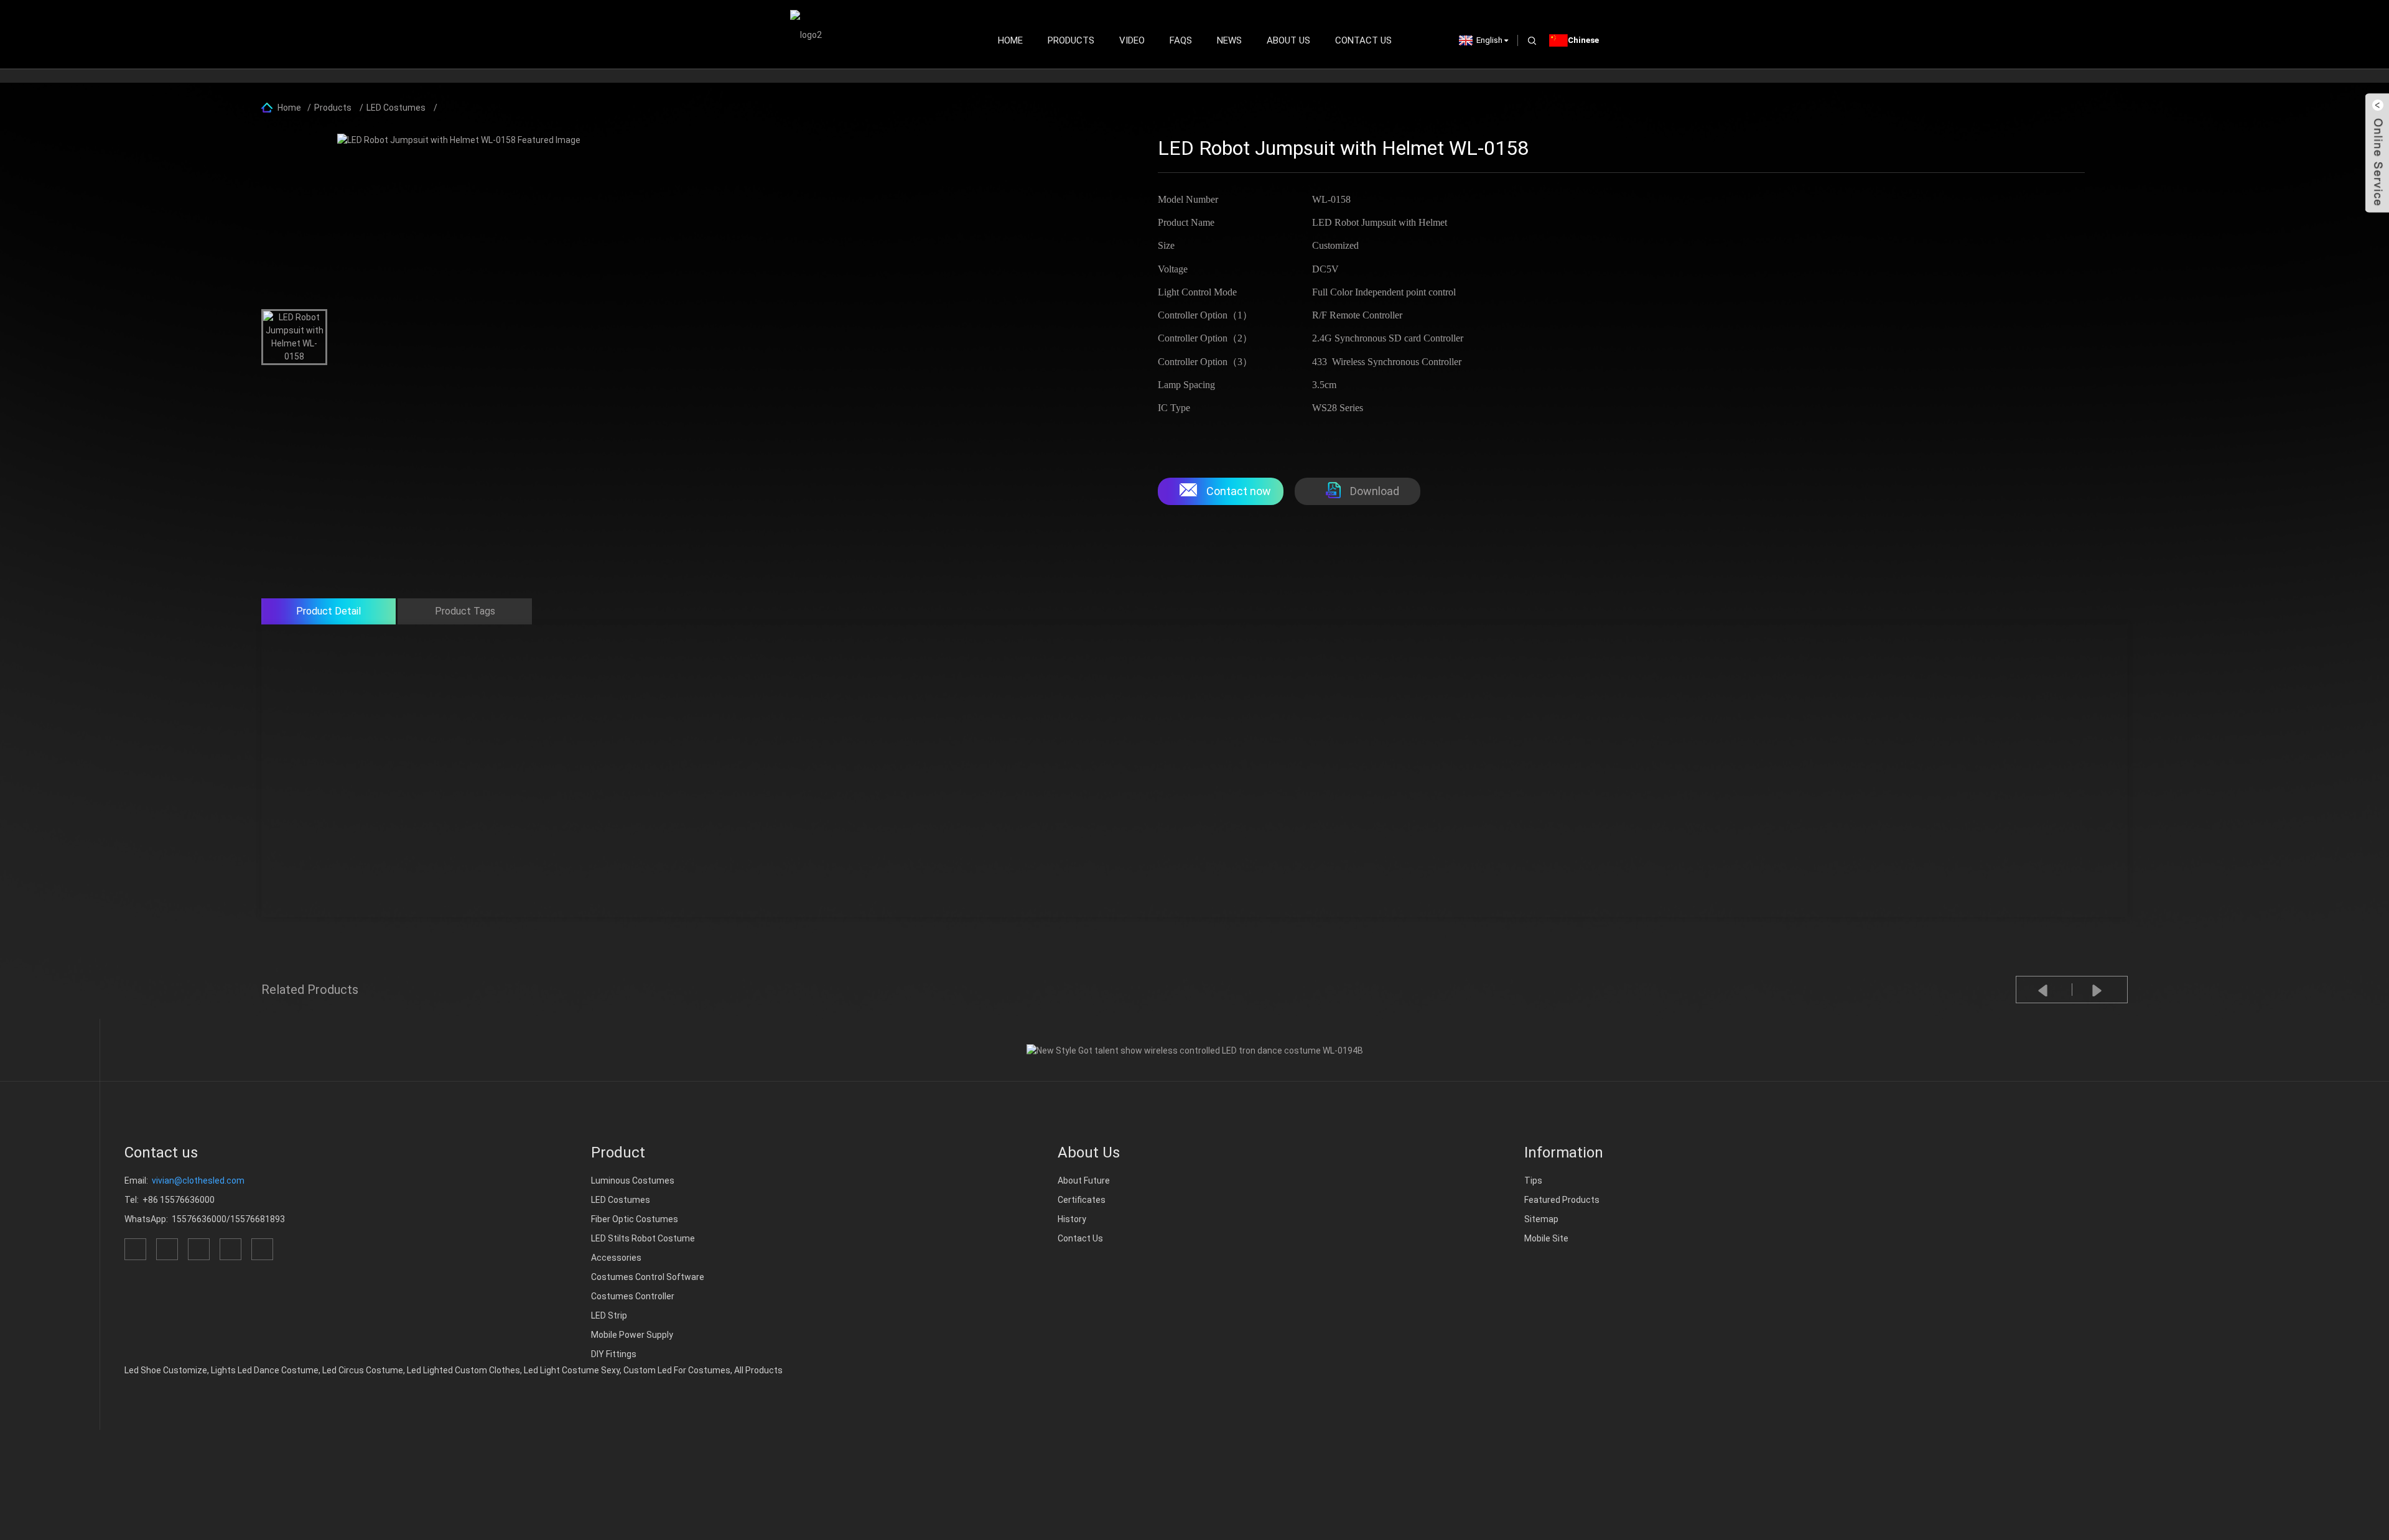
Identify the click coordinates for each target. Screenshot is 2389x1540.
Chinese (1583, 40)
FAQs (1181, 40)
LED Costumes (396, 108)
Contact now (1239, 491)
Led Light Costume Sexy (572, 1370)
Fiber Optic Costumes (635, 1219)
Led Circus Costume (363, 1370)
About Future (1084, 1181)
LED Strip (609, 1315)
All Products (758, 1370)
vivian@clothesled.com (198, 1181)
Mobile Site (1546, 1238)
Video (1132, 40)
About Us (1288, 40)
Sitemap (1541, 1219)
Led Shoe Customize (166, 1370)
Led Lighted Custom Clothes (463, 1370)
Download (1375, 491)
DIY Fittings (614, 1354)
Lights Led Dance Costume (265, 1370)
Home (1010, 40)
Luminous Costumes (633, 1181)
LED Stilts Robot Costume (643, 1238)
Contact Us (1363, 40)
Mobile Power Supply (632, 1335)
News (1229, 40)
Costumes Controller (633, 1296)
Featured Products (1562, 1200)
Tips (1533, 1181)
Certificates (1082, 1200)
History (1072, 1219)
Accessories (616, 1258)
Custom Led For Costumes (677, 1370)
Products (1071, 40)
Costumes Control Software (648, 1277)
